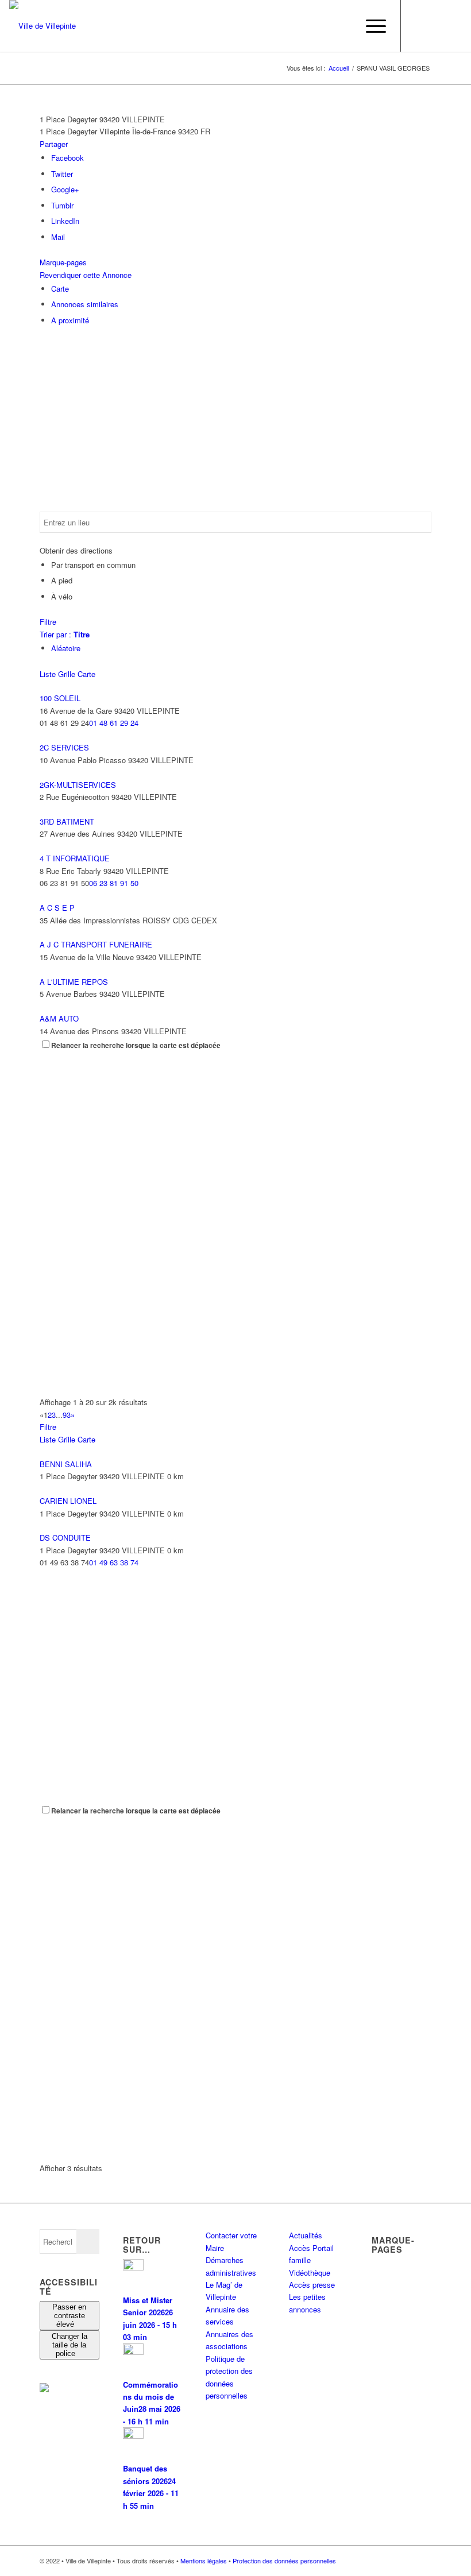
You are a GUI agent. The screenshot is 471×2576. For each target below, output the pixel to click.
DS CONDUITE (65, 1538)
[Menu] (370, 26)
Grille (67, 674)
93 (67, 1415)
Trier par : (65, 634)
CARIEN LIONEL (68, 1501)
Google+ (65, 189)
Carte (60, 289)
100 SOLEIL (60, 698)
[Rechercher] (343, 26)
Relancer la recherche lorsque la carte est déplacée (136, 1045)
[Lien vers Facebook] (419, 26)
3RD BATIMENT (67, 821)
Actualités (306, 2235)
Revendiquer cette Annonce (86, 275)
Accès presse (312, 2285)
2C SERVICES (64, 747)
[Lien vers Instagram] (436, 26)
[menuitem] (343, 26)
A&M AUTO (59, 1018)
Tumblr (62, 205)
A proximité (70, 320)
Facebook (67, 158)
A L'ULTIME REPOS (74, 982)
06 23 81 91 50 (114, 883)
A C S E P (57, 908)
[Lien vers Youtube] (453, 26)
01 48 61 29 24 (114, 723)
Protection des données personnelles (284, 2560)
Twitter (62, 174)
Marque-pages (63, 262)
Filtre (48, 622)
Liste (48, 674)
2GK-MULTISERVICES (78, 785)
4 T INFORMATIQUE (75, 858)
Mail (58, 237)
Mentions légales (204, 2560)
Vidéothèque (310, 2273)
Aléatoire (66, 648)
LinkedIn (65, 221)
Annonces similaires (85, 304)
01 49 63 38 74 (114, 1562)
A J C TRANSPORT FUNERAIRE (96, 944)
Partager (54, 144)
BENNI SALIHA (66, 1464)
